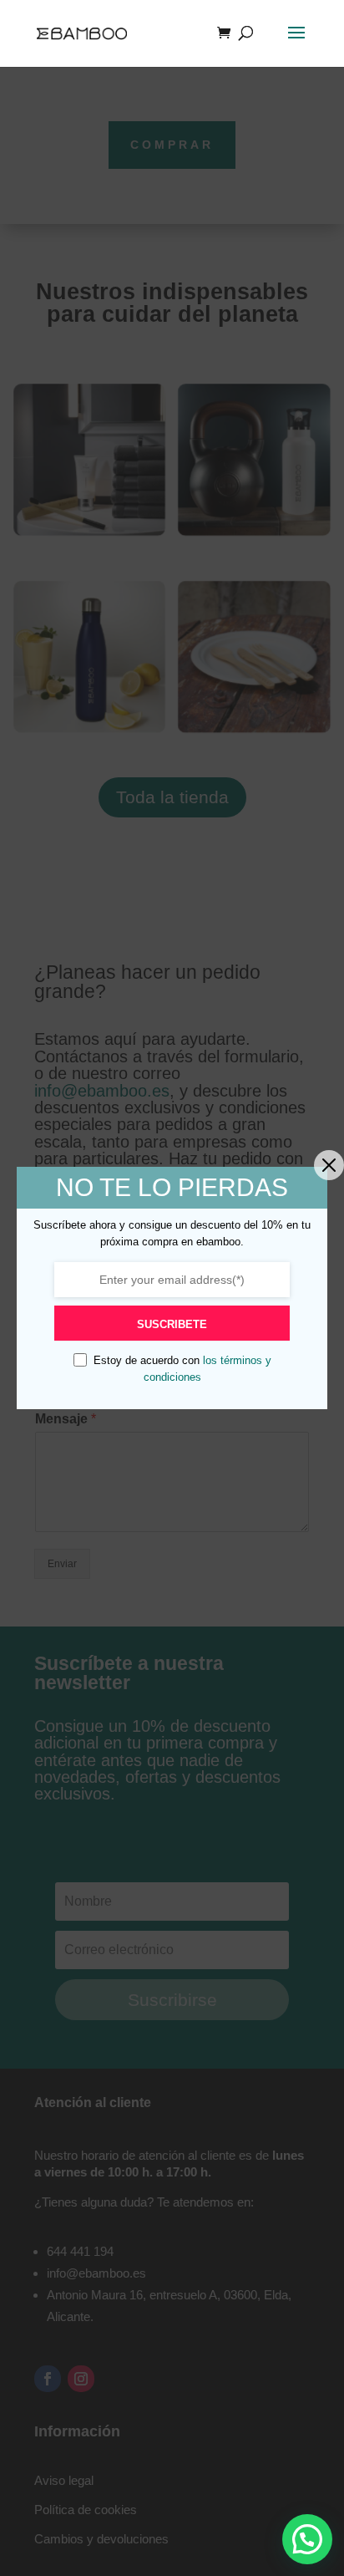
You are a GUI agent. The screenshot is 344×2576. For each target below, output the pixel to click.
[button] (307, 2539)
